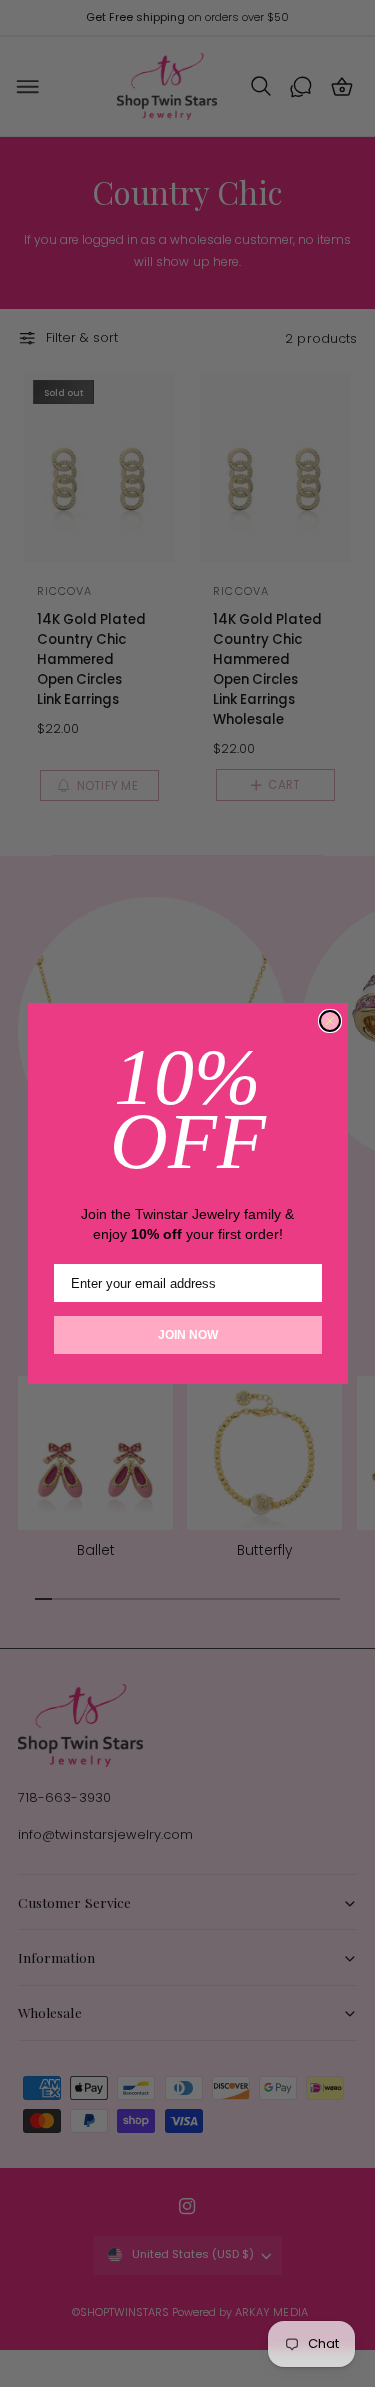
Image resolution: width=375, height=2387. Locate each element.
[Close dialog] (330, 1021)
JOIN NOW (188, 1335)
